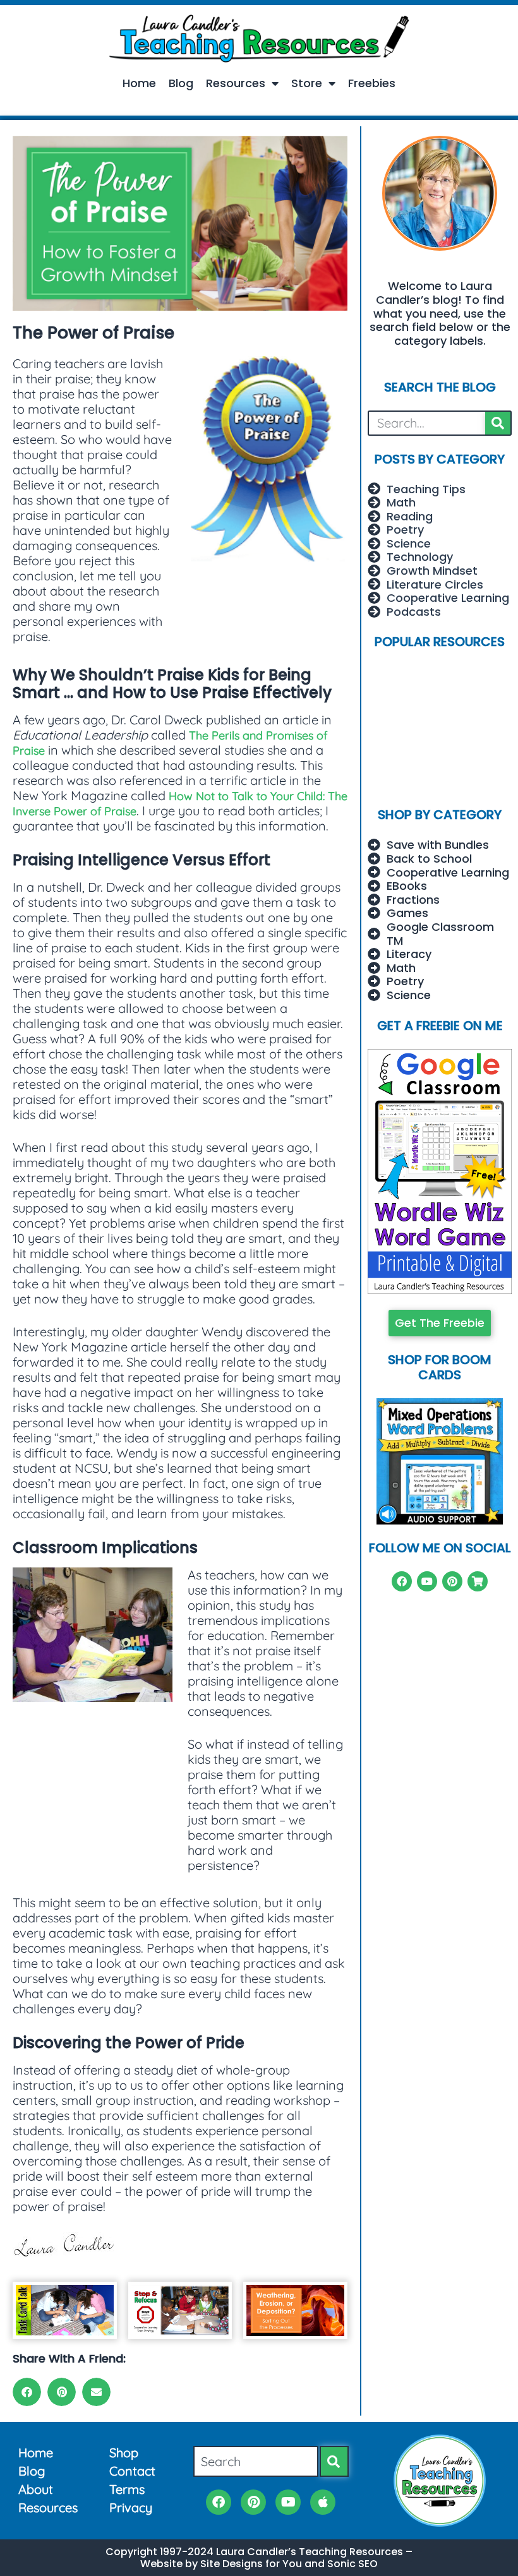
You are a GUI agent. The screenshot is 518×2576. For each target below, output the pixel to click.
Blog (181, 83)
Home (139, 83)
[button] (27, 2392)
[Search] (498, 423)
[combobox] (256, 2461)
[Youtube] (427, 1581)
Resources (236, 83)
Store (307, 83)
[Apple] (323, 2502)
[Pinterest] (452, 1581)
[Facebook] (402, 1581)
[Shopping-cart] (478, 1581)
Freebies (372, 83)
